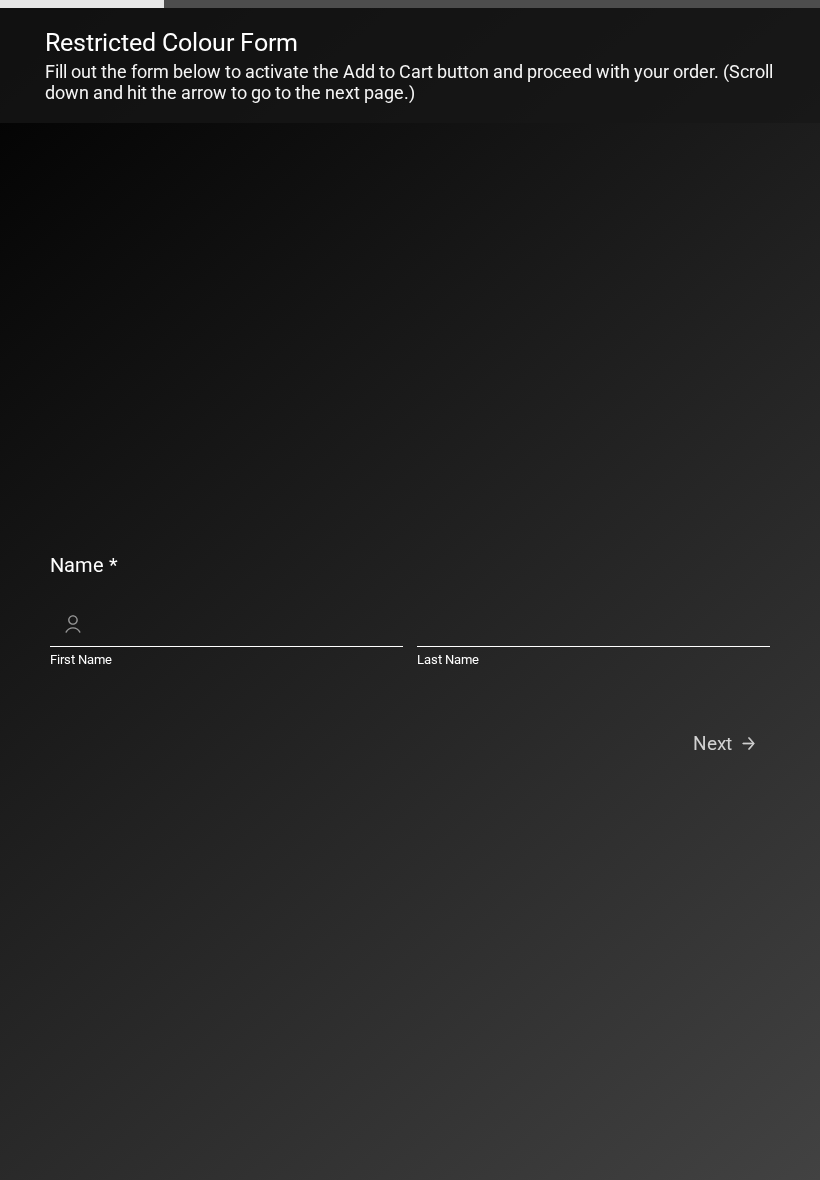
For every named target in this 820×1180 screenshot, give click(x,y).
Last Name (448, 659)
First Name (81, 659)
